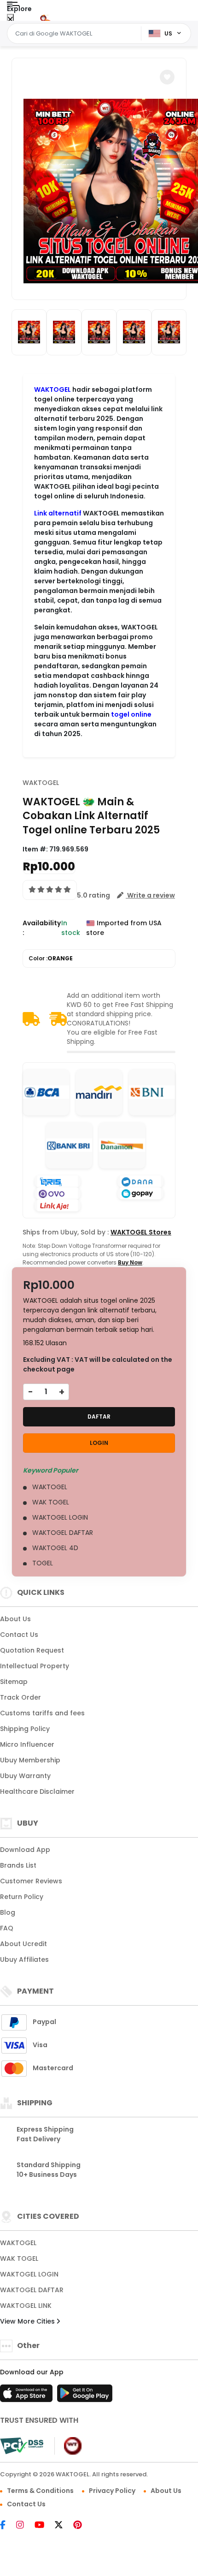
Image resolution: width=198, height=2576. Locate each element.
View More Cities (28, 2321)
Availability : (42, 928)
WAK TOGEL (19, 2258)
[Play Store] (85, 2396)
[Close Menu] (10, 20)
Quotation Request (32, 1650)
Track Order (20, 1697)
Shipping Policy (25, 1729)
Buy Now (130, 1262)
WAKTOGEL (52, 389)
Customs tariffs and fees (42, 1713)
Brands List (18, 1865)
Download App (25, 1850)
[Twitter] (63, 2526)
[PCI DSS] (22, 2446)
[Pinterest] (82, 2526)
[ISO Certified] (68, 2445)
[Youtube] (44, 2526)
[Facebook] (7, 2526)
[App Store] (28, 2396)
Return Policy (22, 1897)
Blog (8, 1912)
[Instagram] (25, 2526)
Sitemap (14, 1682)
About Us (15, 1619)
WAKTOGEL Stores (141, 1232)
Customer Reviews (31, 1881)
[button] (167, 77)
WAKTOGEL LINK (26, 2306)
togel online (131, 714)
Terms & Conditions (40, 2491)
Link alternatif (58, 513)
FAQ (7, 1928)
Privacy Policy (112, 2491)
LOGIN (99, 1443)
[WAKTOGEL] (45, 18)
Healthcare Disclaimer (37, 1791)
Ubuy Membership (30, 1760)
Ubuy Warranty (25, 1776)
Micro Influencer (27, 1744)
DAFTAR (99, 1417)
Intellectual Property (35, 1666)
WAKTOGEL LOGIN (29, 2274)
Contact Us (19, 1635)
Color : (51, 958)
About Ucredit (23, 1944)
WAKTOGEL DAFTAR (32, 2290)
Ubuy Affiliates (24, 1959)
